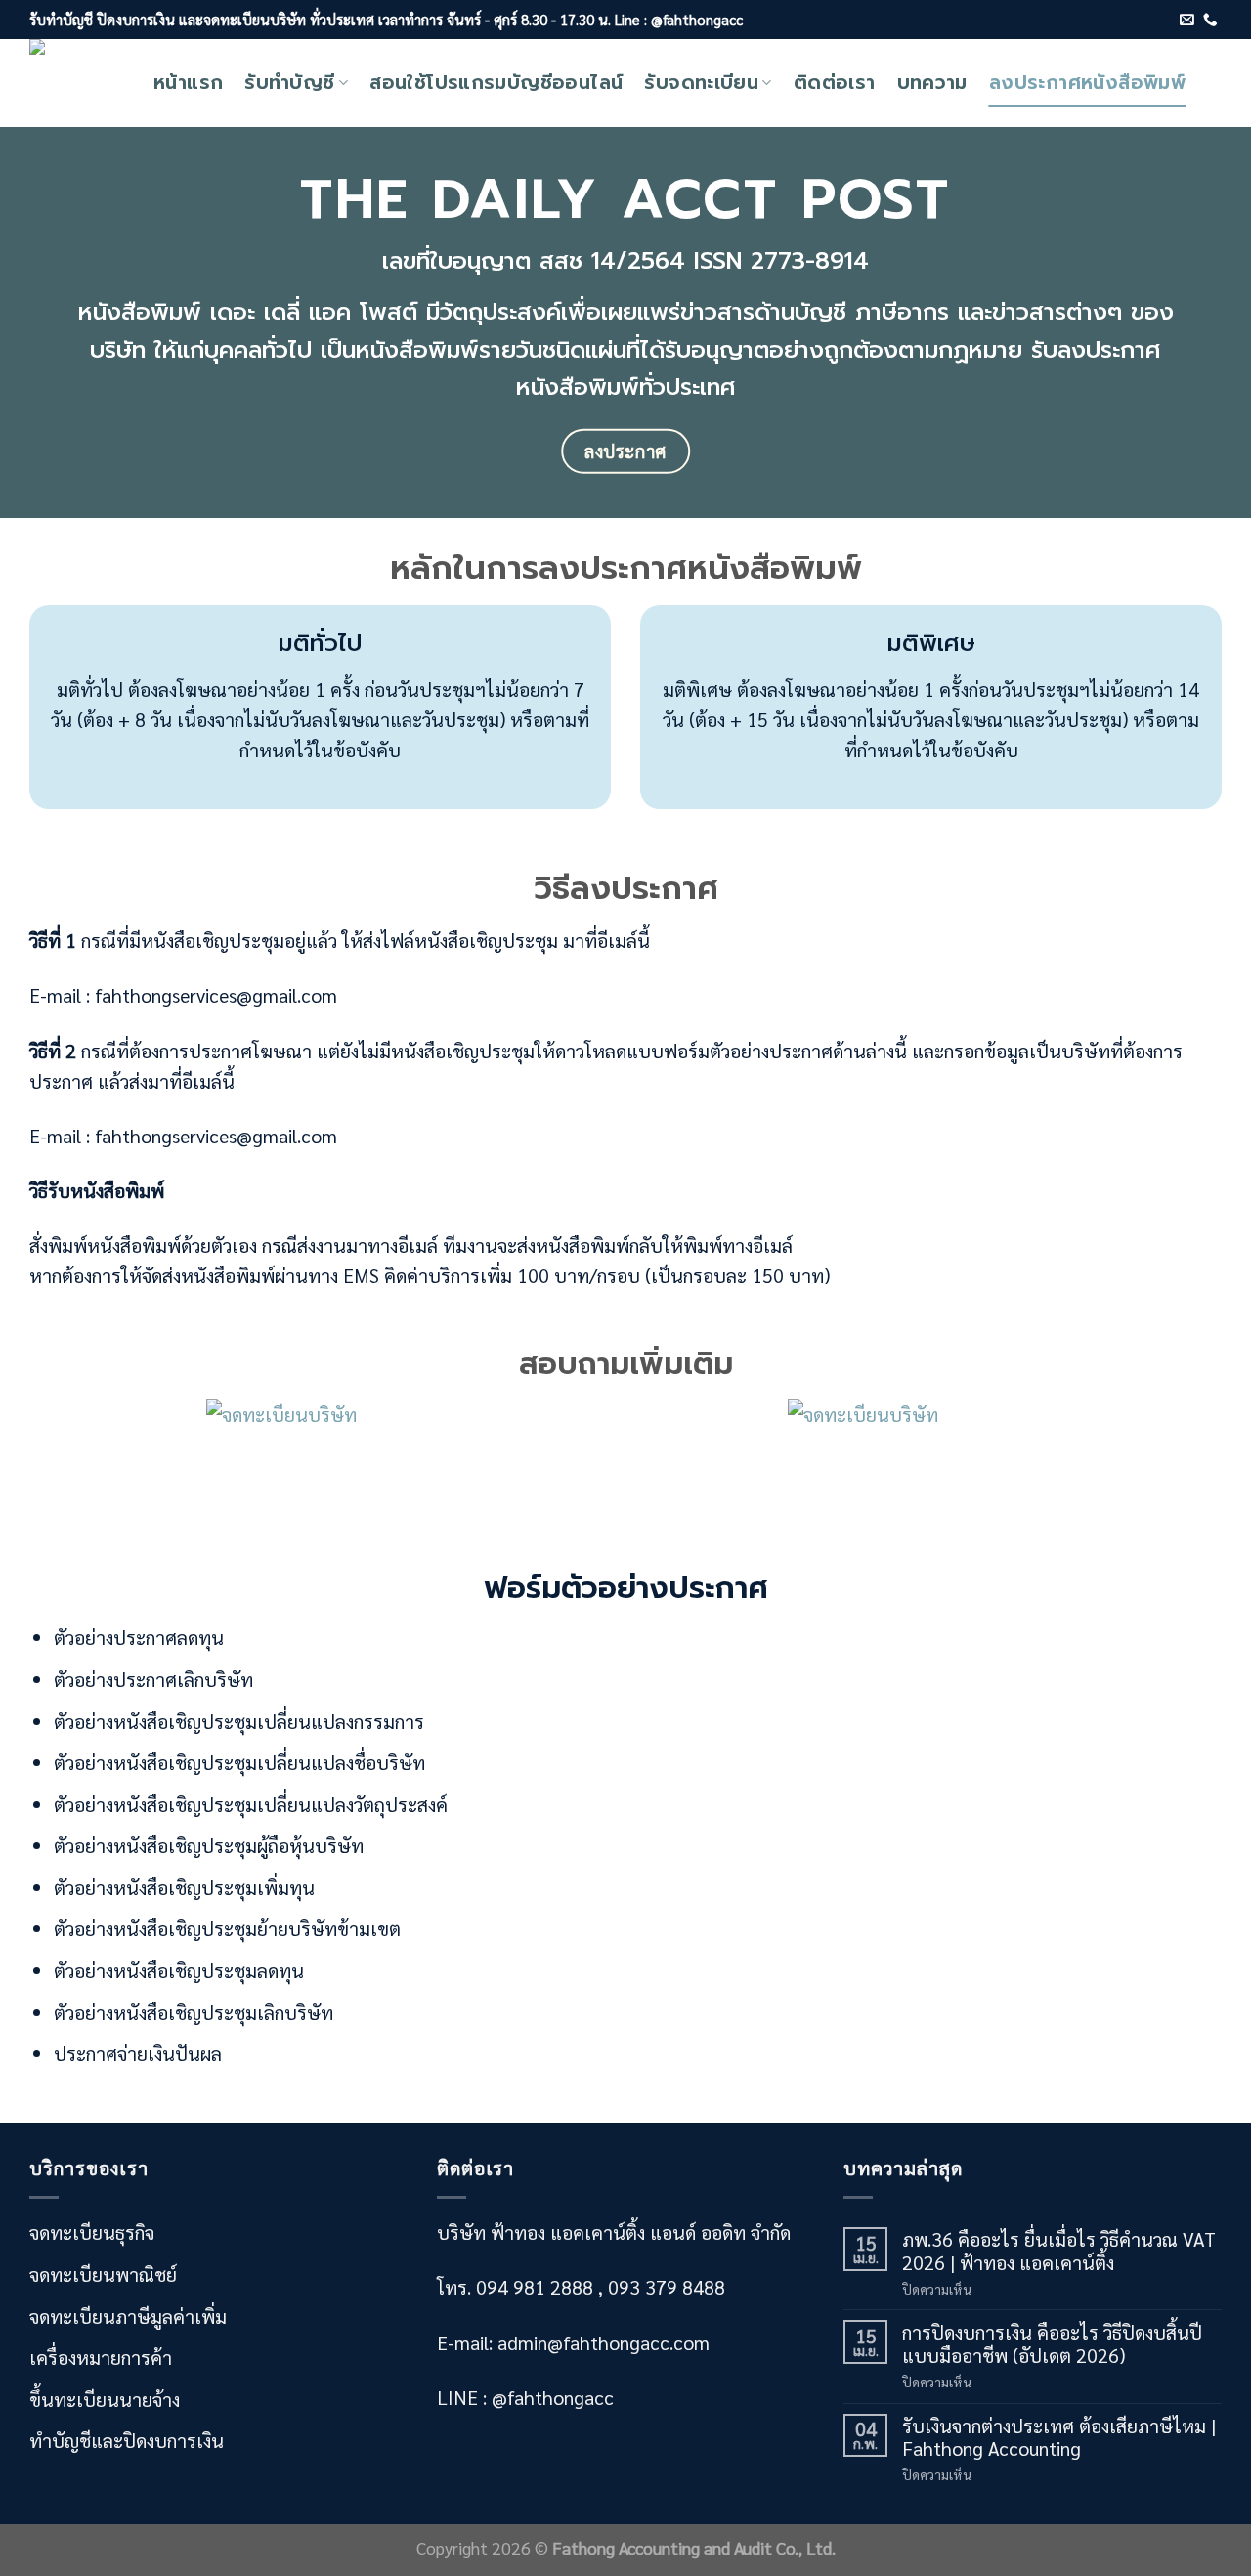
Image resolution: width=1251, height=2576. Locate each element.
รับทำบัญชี (289, 83)
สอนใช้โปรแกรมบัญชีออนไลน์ (496, 83)
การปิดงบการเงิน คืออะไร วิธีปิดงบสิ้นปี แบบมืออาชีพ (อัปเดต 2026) (1052, 2342)
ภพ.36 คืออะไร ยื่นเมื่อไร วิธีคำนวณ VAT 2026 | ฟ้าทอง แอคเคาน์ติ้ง (1059, 2250)
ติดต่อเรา (835, 83)
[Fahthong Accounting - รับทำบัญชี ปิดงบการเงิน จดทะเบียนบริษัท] (77, 83)
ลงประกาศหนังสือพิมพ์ (1087, 83)
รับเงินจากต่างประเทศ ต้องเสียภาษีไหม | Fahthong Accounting (1059, 2436)
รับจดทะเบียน (701, 83)
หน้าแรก (188, 83)
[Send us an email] (1187, 21)
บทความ (932, 83)
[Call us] (1210, 21)
